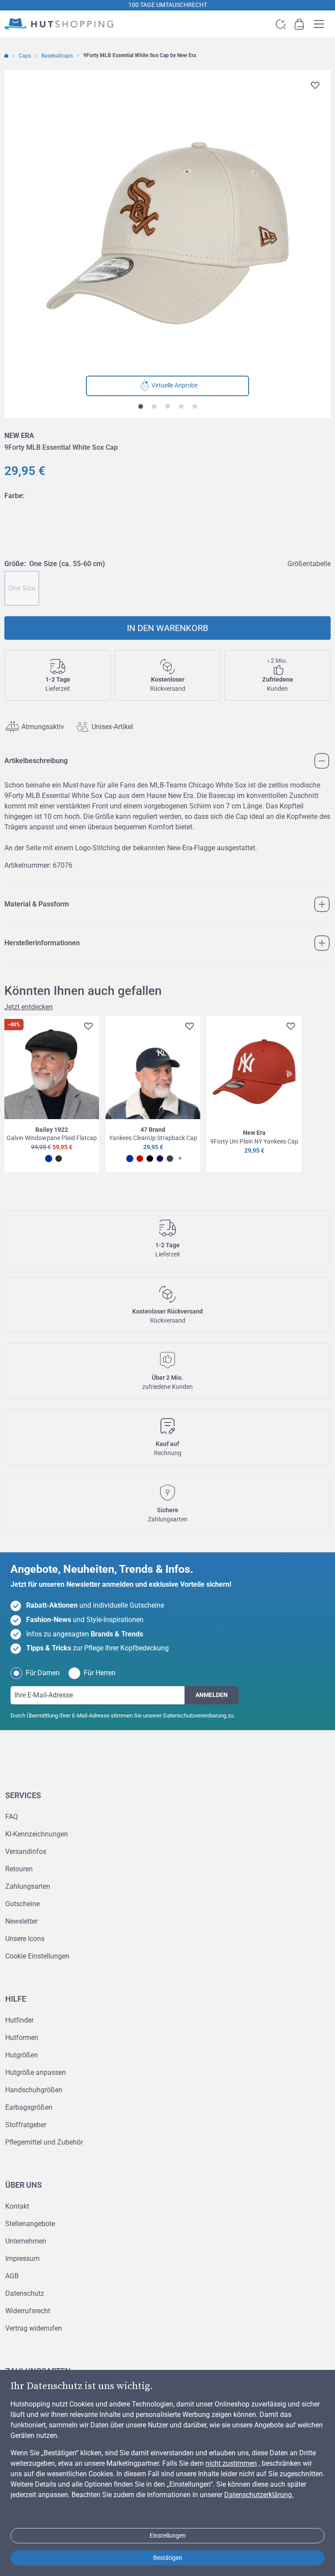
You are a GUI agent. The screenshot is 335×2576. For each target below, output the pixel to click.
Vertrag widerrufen (34, 2328)
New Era (19, 436)
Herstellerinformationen (42, 943)
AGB (12, 2276)
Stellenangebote (30, 2224)
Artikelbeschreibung (36, 761)
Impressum (22, 2259)
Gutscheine (22, 1904)
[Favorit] (315, 85)
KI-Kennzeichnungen (37, 1834)
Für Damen (43, 1673)
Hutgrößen (22, 2055)
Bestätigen (168, 2558)
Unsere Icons (25, 1939)
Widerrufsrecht (28, 2311)
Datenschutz (25, 2293)
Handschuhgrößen (34, 2090)
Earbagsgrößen (29, 2107)
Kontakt (17, 2206)
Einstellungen (168, 2535)
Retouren (19, 1869)
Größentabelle (309, 564)
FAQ (12, 1817)
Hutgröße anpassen (36, 2072)
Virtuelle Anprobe (174, 385)
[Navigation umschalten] (321, 24)
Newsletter (21, 1921)
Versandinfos (26, 1851)
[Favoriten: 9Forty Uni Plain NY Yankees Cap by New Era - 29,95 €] (289, 1028)
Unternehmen (26, 2241)
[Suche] (281, 24)
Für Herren (100, 1673)
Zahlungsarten (28, 1886)
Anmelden (212, 1695)
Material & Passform (37, 904)
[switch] (306, 2543)
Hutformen (22, 2038)
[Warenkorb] (299, 24)
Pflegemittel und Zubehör (44, 2142)
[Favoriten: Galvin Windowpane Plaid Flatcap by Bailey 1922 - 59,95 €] (87, 1028)
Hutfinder (19, 2020)
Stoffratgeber (26, 2125)
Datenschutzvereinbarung (195, 1716)
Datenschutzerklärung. (259, 2495)
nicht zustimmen (231, 2463)
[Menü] (321, 2490)
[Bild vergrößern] (167, 233)
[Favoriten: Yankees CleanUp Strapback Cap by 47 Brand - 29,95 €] (188, 1028)
